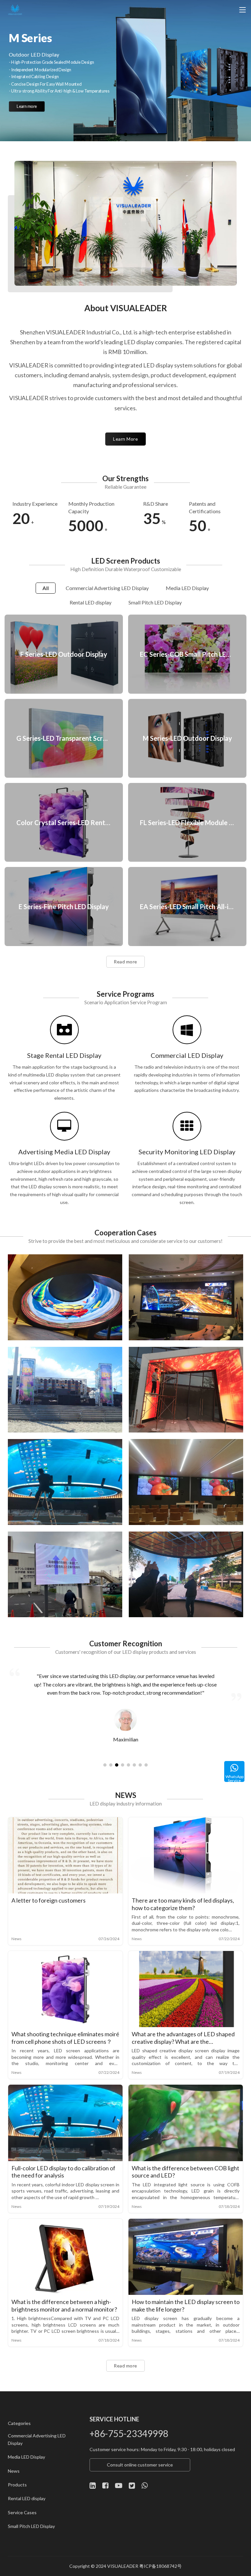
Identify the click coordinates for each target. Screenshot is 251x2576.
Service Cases (22, 2512)
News (17, 1939)
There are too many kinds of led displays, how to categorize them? (183, 1904)
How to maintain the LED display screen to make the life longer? (186, 2305)
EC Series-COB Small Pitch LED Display (187, 654)
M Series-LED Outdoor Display (187, 738)
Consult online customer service (140, 2465)
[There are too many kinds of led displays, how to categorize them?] (186, 1855)
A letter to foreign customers (49, 1900)
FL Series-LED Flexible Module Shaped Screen (187, 822)
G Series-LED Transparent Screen (64, 738)
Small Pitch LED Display (31, 2526)
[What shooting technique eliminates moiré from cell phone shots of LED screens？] (65, 1989)
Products (17, 2485)
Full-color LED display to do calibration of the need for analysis (63, 2172)
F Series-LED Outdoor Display (64, 654)
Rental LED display (27, 2498)
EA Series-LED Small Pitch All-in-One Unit (187, 906)
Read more (125, 962)
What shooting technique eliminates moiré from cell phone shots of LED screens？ (65, 2038)
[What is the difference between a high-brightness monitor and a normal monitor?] (65, 2257)
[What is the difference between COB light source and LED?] (186, 2123)
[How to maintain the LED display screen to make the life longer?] (186, 2257)
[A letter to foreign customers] (65, 1855)
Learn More (125, 439)
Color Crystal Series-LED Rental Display (64, 822)
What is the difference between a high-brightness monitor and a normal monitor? (64, 2305)
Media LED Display (26, 2457)
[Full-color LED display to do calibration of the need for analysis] (65, 2123)
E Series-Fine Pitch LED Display (64, 906)
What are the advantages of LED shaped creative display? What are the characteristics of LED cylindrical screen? (184, 2038)
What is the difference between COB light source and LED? (185, 2172)
